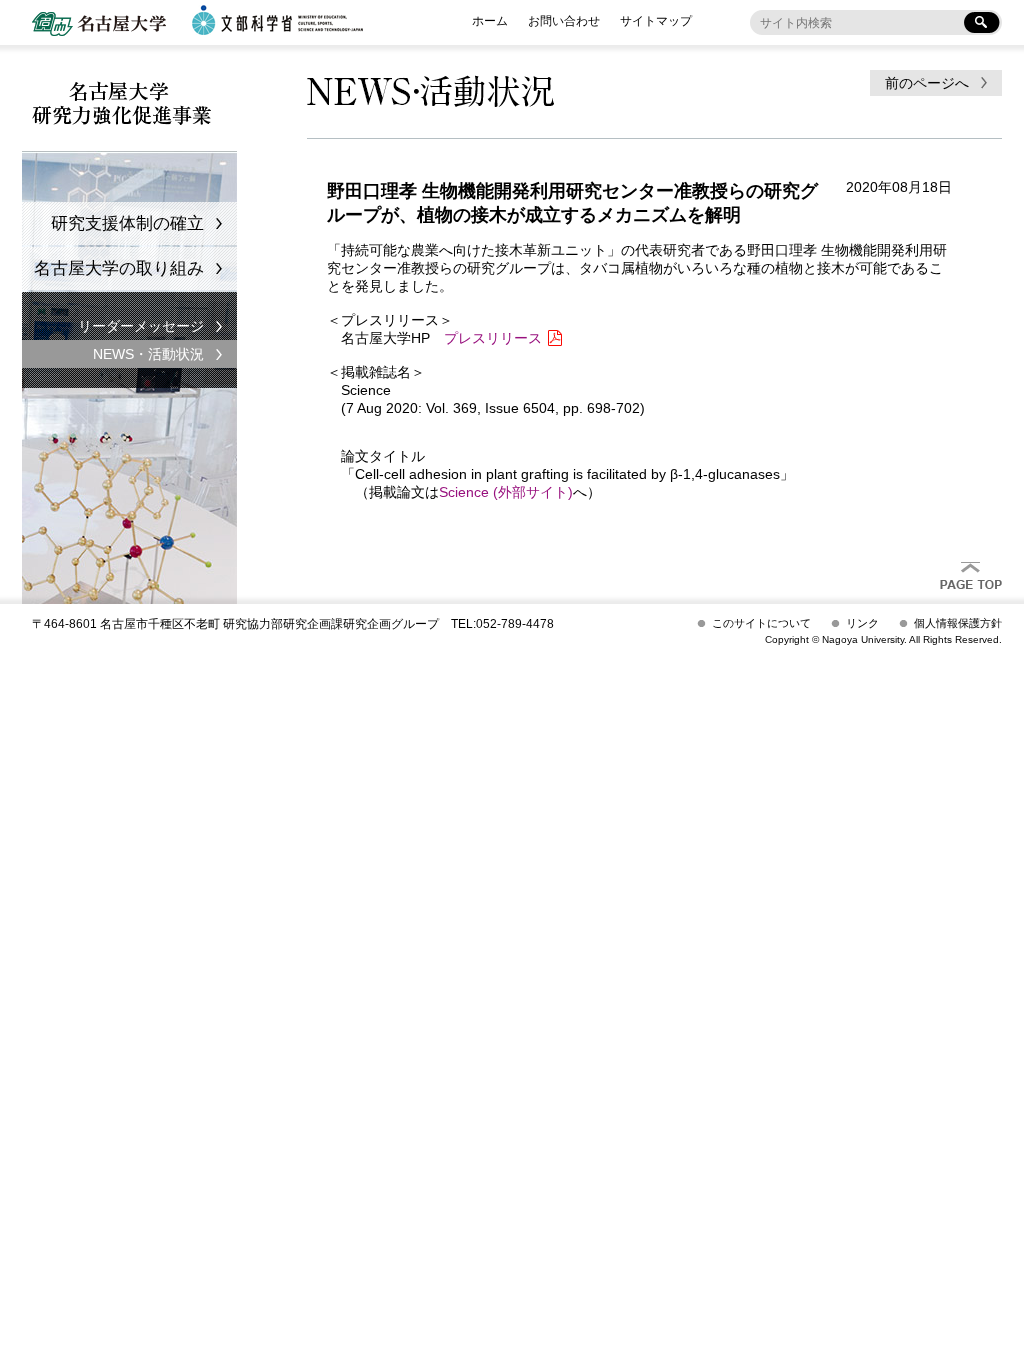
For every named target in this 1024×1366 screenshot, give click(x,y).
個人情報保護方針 (958, 623)
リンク (862, 623)
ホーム (490, 21)
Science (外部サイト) (506, 492)
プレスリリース (493, 338)
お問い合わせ (564, 21)
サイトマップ (656, 21)
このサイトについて (761, 623)
